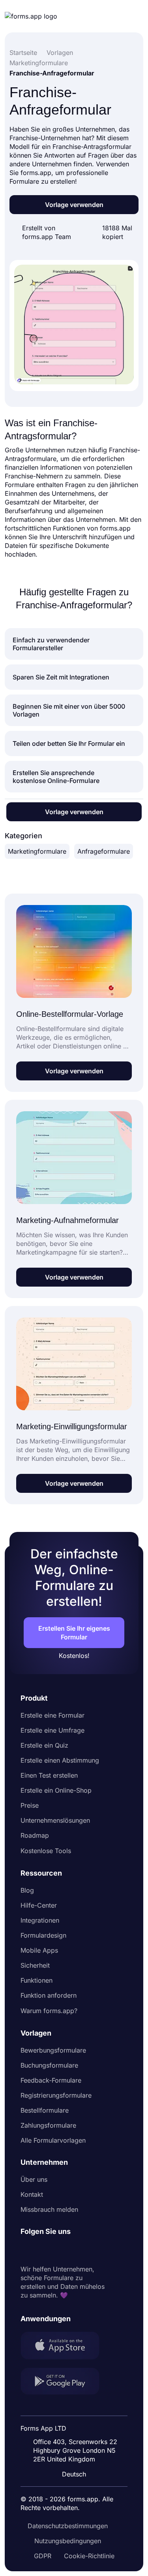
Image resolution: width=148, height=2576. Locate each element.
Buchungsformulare (49, 2065)
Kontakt (32, 2194)
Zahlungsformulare (48, 2125)
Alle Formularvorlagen (53, 2140)
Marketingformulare (37, 851)
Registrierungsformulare (56, 2095)
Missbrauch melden (49, 2209)
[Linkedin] (27, 2250)
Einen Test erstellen (49, 1775)
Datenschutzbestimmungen (68, 2526)
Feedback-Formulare (51, 2080)
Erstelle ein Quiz (44, 1745)
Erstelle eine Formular (52, 1715)
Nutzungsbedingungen (68, 2541)
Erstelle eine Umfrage (52, 1730)
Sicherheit (35, 1965)
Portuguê (77, 2423)
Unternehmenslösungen (55, 1820)
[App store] (65, 2346)
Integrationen (40, 1920)
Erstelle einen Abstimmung (60, 1760)
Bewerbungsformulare (53, 2050)
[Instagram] (44, 2250)
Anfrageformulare (104, 851)
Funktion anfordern (49, 1995)
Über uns (34, 2179)
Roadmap (35, 1835)
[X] (62, 2250)
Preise (30, 1805)
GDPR (43, 2556)
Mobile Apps (39, 1950)
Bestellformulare (45, 2110)
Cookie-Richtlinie (89, 2556)
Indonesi (76, 2408)
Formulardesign (43, 1935)
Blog (27, 1890)
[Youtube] (79, 2250)
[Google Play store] (65, 2382)
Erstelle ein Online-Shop (56, 1790)
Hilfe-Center (39, 1905)
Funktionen (37, 1980)
